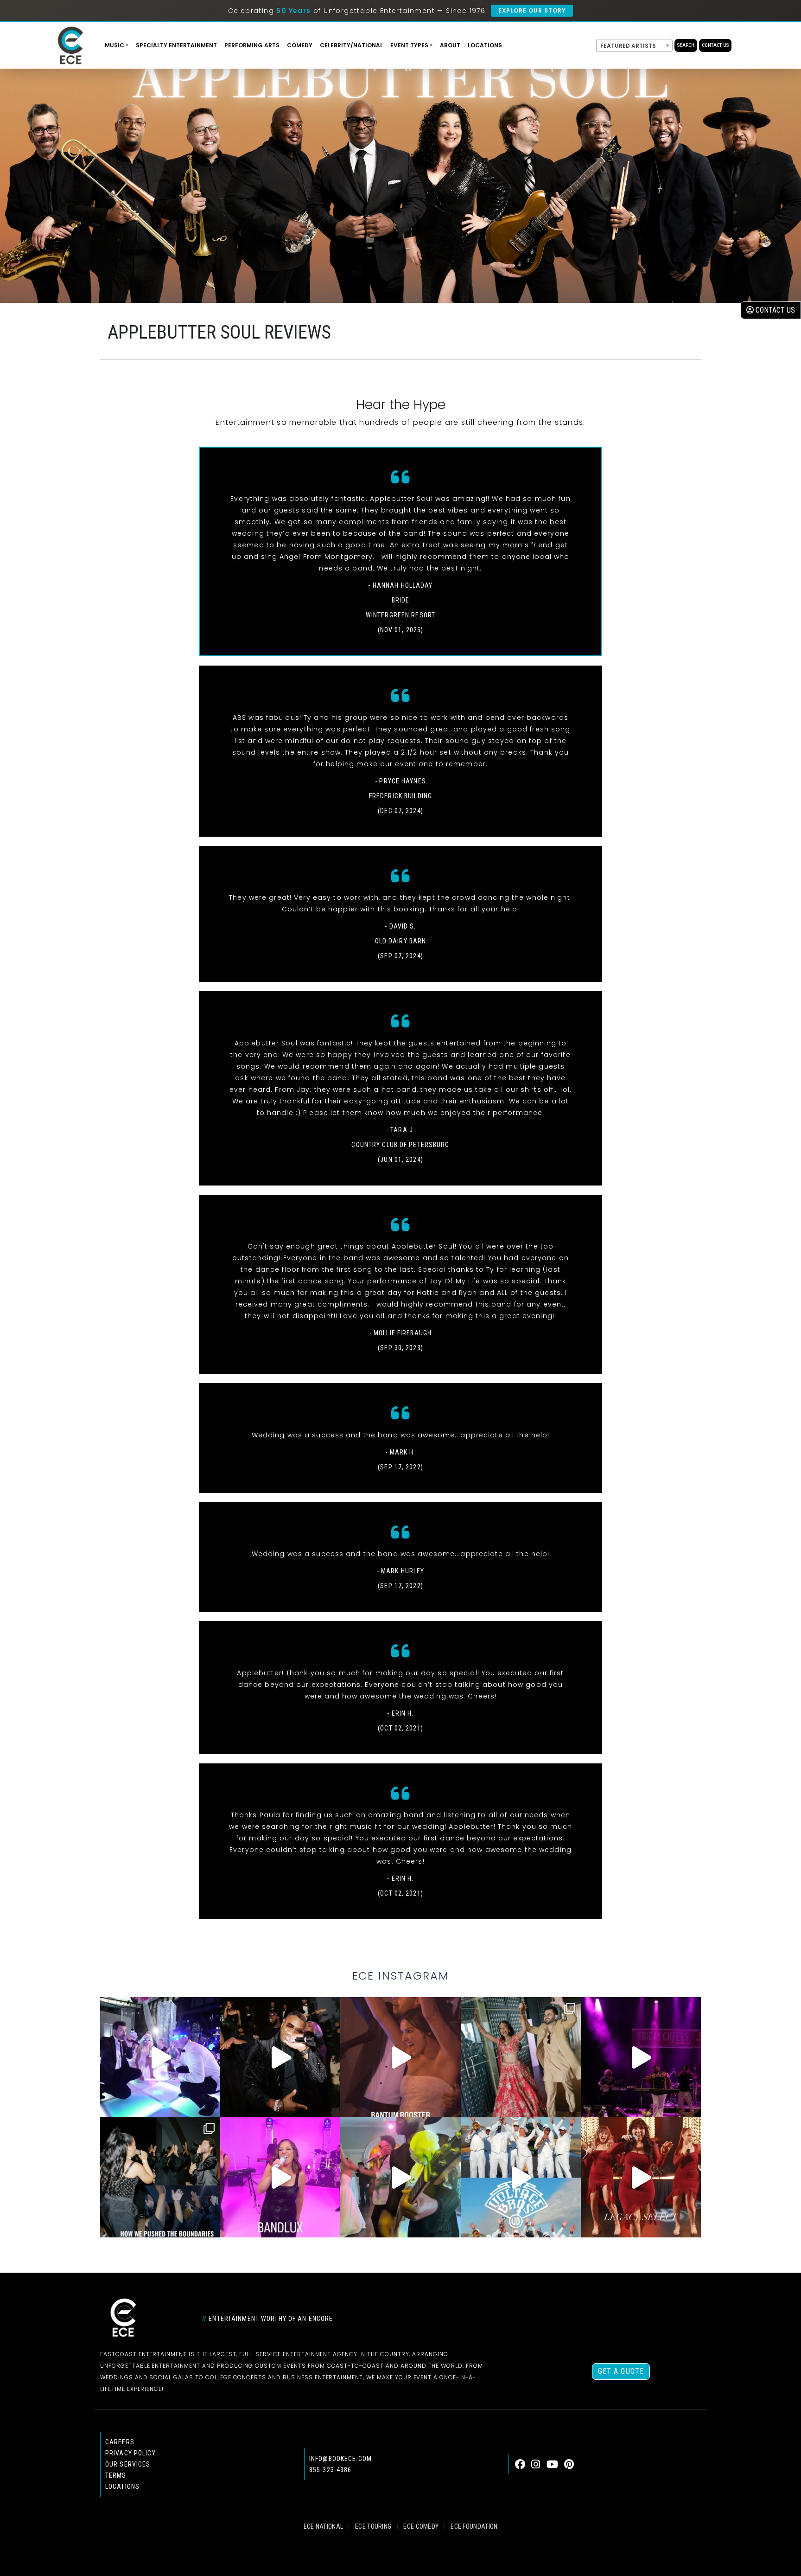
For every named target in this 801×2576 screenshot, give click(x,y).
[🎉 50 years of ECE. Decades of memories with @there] (521, 2177)
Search (686, 45)
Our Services (128, 2464)
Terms (116, 2475)
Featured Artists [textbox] (628, 46)
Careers (120, 2442)
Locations (485, 45)
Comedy (300, 45)
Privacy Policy (130, 2453)
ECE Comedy (421, 2526)
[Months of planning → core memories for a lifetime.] (641, 2057)
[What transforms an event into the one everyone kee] (160, 2177)
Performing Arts (252, 45)
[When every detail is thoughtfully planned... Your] (641, 2177)
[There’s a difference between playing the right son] (400, 2057)
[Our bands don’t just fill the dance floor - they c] (400, 2177)
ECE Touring (373, 2526)
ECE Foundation (474, 2526)
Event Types (409, 45)
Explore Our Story (532, 10)
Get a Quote (621, 2371)
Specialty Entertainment (176, 45)
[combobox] (634, 45)
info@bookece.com (340, 2459)
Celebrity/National (351, 45)
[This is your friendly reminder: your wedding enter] (521, 2057)
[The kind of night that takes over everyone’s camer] (280, 2057)
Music (114, 45)
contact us (774, 310)
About (450, 45)
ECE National (324, 2526)
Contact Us (715, 45)
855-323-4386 (330, 2470)
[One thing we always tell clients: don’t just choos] (280, 2177)
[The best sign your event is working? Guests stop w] (160, 2057)
